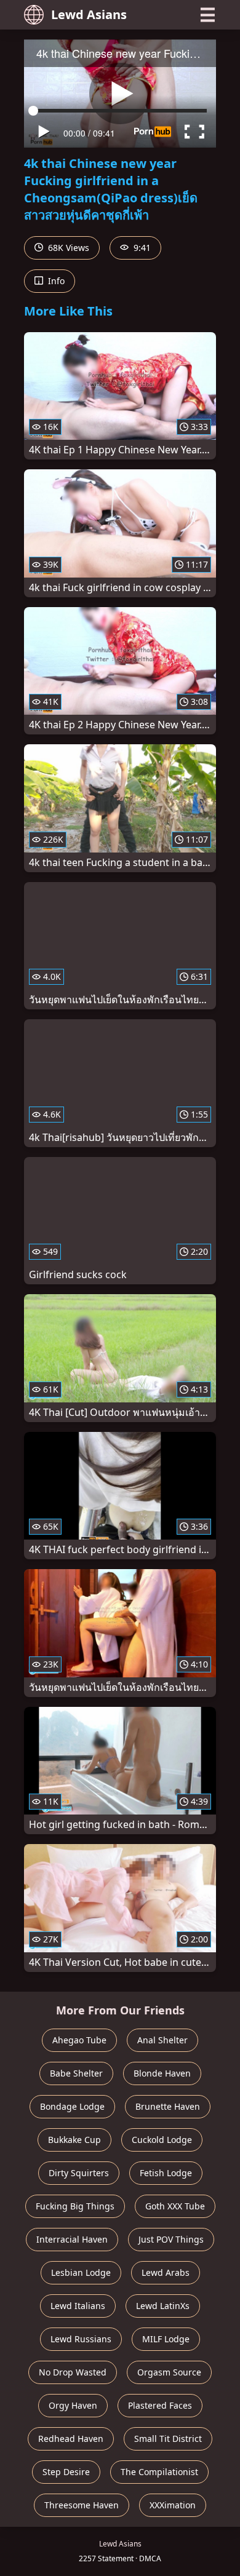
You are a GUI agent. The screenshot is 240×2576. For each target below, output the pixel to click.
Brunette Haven (168, 2106)
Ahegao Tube (79, 2040)
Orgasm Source (169, 2372)
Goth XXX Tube (175, 2206)
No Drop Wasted (73, 2372)
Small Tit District (168, 2439)
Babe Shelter (76, 2073)
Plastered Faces (160, 2405)
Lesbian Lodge (81, 2272)
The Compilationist (159, 2472)
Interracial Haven (72, 2239)
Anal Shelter (162, 2040)
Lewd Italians (78, 2306)
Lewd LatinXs (163, 2306)
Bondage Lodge (72, 2106)
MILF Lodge (166, 2339)
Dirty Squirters (79, 2173)
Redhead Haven (71, 2439)
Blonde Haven (162, 2073)
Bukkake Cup (74, 2140)
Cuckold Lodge (162, 2140)
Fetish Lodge (166, 2173)
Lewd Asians (89, 14)
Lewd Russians (81, 2339)
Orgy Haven (73, 2405)
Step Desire (66, 2472)
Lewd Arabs (166, 2272)
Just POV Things (171, 2239)
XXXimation (173, 2505)
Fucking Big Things (75, 2206)
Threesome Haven (82, 2505)
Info (55, 281)
